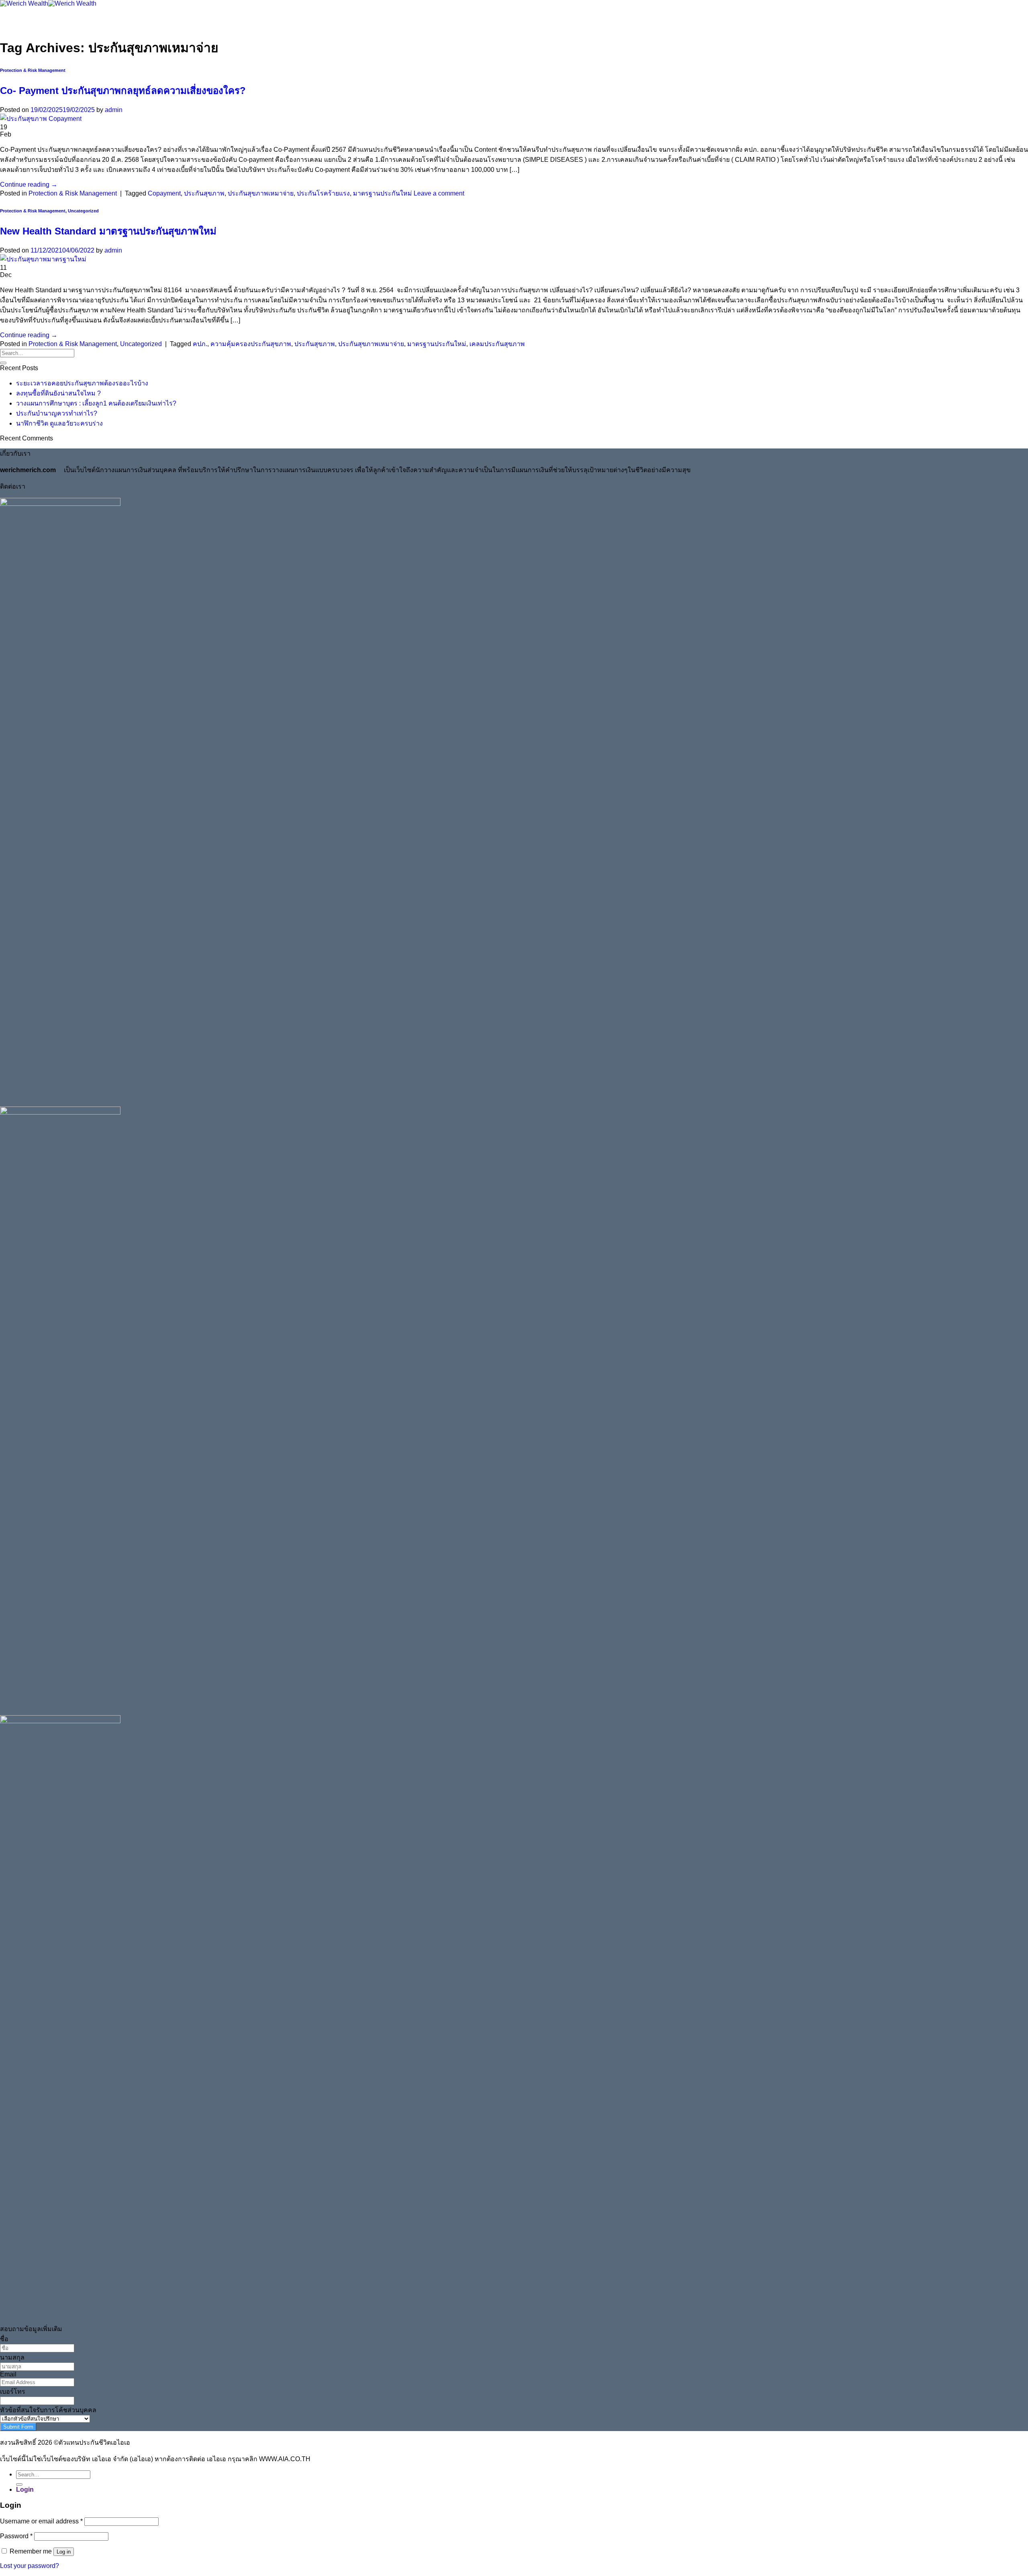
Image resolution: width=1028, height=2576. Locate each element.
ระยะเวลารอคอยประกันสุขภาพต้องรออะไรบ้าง (82, 383)
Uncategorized (83, 211)
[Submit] (3, 363)
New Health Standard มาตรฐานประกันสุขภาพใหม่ (108, 231)
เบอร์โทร (13, 2392)
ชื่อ (4, 2339)
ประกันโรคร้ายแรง (323, 193)
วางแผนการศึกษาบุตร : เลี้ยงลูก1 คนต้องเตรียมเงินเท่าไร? (96, 403)
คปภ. (200, 344)
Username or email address (41, 2521)
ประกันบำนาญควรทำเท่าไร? (57, 413)
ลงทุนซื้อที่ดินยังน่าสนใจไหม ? (58, 393)
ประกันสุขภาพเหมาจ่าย (261, 193)
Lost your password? (30, 2566)
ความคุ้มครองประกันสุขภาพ (251, 344)
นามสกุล (12, 2357)
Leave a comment (439, 193)
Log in (64, 2552)
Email (8, 2374)
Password (16, 2536)
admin (114, 110)
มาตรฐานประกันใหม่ (382, 193)
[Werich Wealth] (48, 3)
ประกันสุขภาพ (204, 193)
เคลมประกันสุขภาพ (497, 344)
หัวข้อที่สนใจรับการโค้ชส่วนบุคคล (48, 2410)
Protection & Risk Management (33, 70)
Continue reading (29, 184)
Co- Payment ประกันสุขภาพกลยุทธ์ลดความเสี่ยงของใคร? (123, 91)
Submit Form (18, 2427)
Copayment (164, 193)
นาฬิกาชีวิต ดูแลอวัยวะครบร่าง (59, 423)
